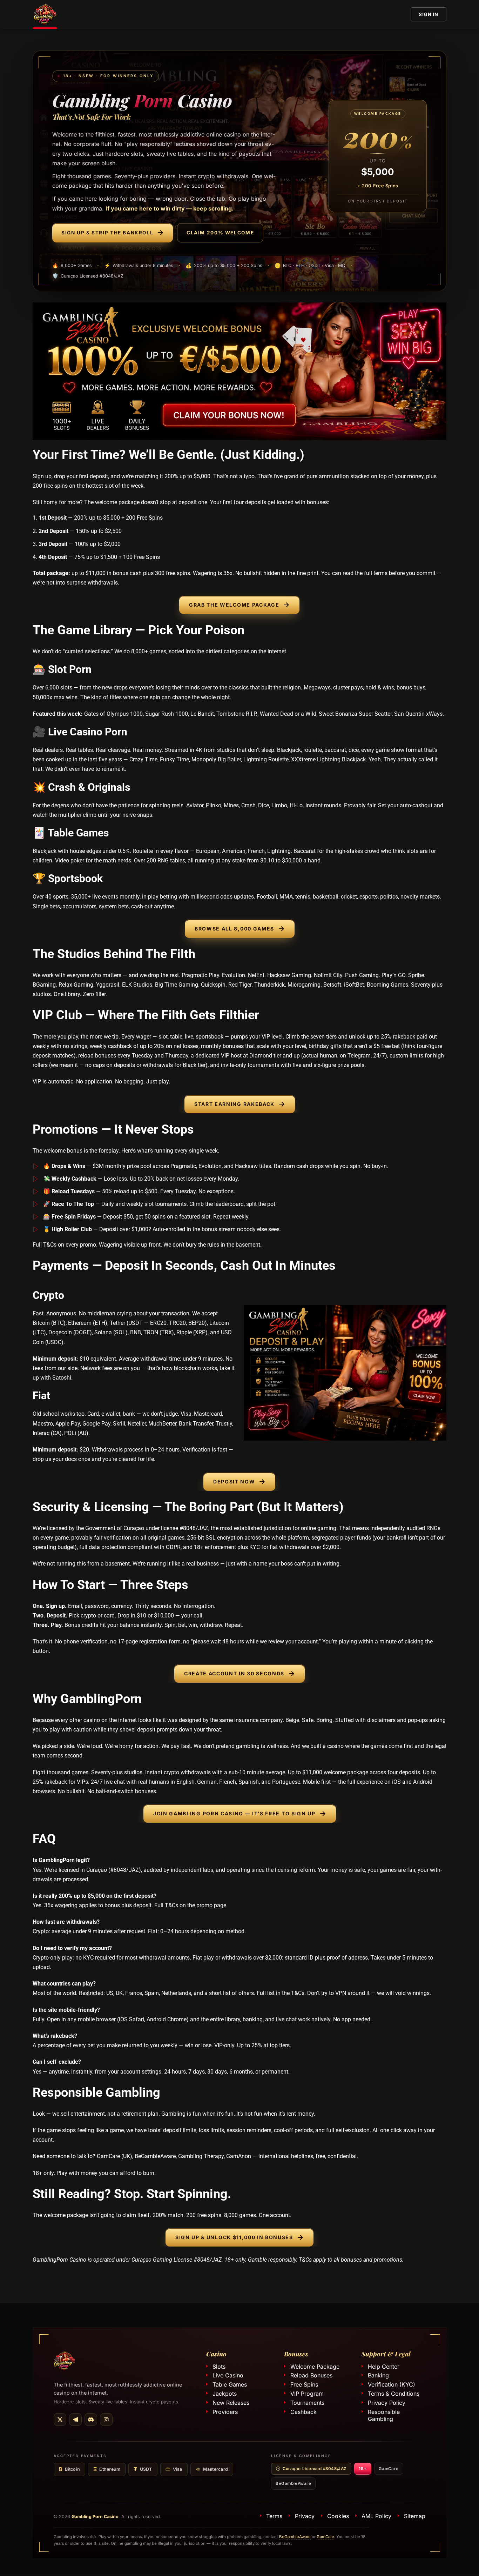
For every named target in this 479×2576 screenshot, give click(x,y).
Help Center (384, 2367)
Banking (378, 2376)
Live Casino (228, 2376)
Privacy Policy (387, 2403)
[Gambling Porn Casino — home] (64, 2361)
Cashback (303, 2412)
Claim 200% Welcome (220, 233)
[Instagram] (106, 2420)
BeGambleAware (293, 2484)
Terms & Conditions (394, 2394)
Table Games (230, 2385)
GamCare (389, 2469)
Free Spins (304, 2385)
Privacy (305, 2516)
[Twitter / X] (60, 2420)
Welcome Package (315, 2367)
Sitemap (415, 2516)
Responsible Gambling (384, 2415)
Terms (274, 2516)
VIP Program (307, 2394)
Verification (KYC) (392, 2385)
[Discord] (91, 2420)
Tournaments (307, 2403)
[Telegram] (75, 2420)
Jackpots (225, 2394)
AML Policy (376, 2516)
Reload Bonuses (311, 2376)
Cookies (338, 2516)
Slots (219, 2367)
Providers (225, 2412)
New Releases (231, 2403)
